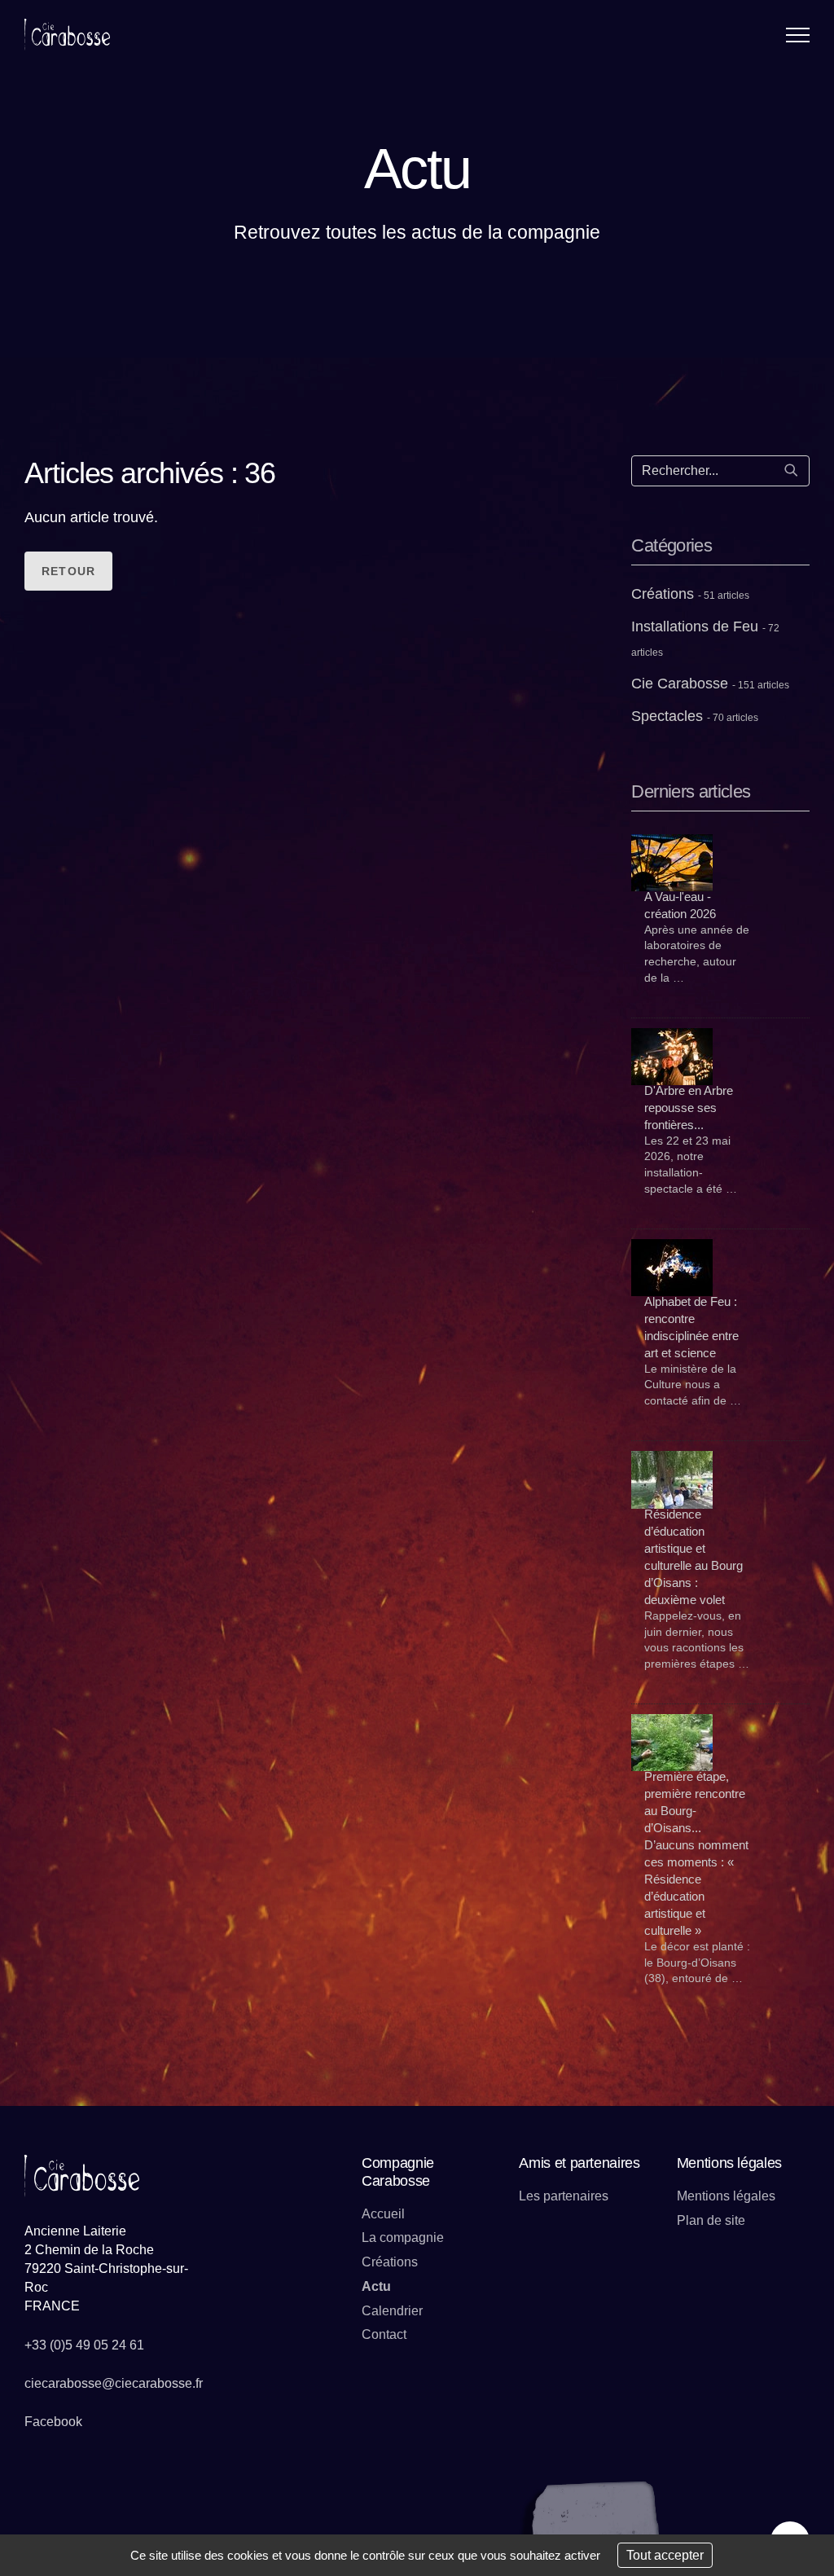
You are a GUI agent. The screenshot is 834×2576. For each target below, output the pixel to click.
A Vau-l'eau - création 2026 (680, 905)
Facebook (53, 2422)
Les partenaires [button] (564, 2196)
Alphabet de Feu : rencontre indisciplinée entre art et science (691, 1327)
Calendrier (392, 2311)
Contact (384, 2334)
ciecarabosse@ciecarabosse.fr (114, 2383)
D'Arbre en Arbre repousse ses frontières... (689, 1108)
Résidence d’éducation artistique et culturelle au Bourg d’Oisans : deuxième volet (694, 1557)
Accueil (383, 2214)
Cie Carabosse (710, 684)
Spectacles (695, 716)
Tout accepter (665, 2555)
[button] (798, 35)
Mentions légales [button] (726, 2196)
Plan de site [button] (711, 2220)
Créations (690, 594)
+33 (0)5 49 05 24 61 (84, 2345)
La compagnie (403, 2238)
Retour (68, 571)
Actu (376, 2286)
